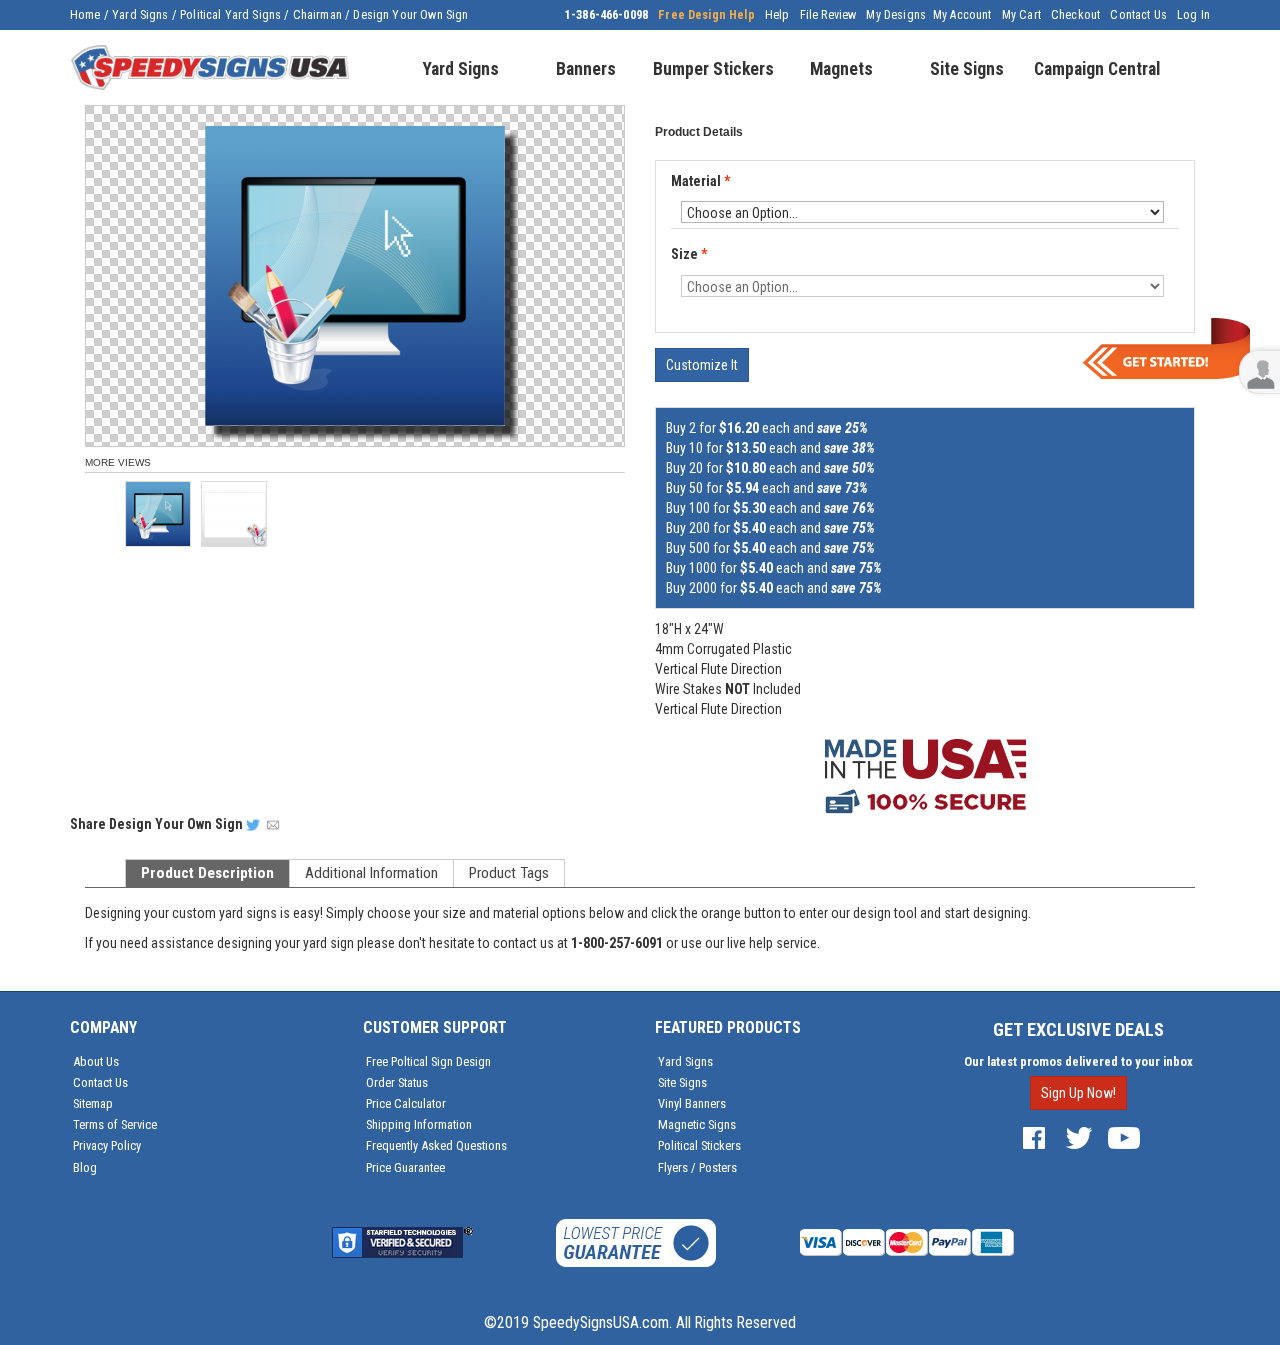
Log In (1193, 15)
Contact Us (1138, 15)
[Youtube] (1124, 1137)
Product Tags (509, 873)
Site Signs (682, 1082)
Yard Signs (140, 15)
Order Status (397, 1082)
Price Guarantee (405, 1167)
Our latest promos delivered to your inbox (1078, 1061)
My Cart (1021, 15)
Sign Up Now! (1078, 1093)
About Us (96, 1061)
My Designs (896, 15)
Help (777, 15)
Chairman (317, 15)
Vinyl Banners (692, 1103)
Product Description (207, 873)
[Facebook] (1034, 1137)
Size (689, 254)
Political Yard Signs (230, 15)
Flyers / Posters (697, 1167)
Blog (85, 1167)
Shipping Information (419, 1124)
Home (85, 15)
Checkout (1075, 15)
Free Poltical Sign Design (428, 1061)
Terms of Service (115, 1124)
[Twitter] (1079, 1137)
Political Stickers (699, 1145)
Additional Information (371, 873)
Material (700, 182)
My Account (962, 15)
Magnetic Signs (697, 1124)
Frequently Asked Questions (436, 1145)
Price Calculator (406, 1103)
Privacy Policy (107, 1145)
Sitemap (93, 1103)
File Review (828, 15)
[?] (677, 199)
